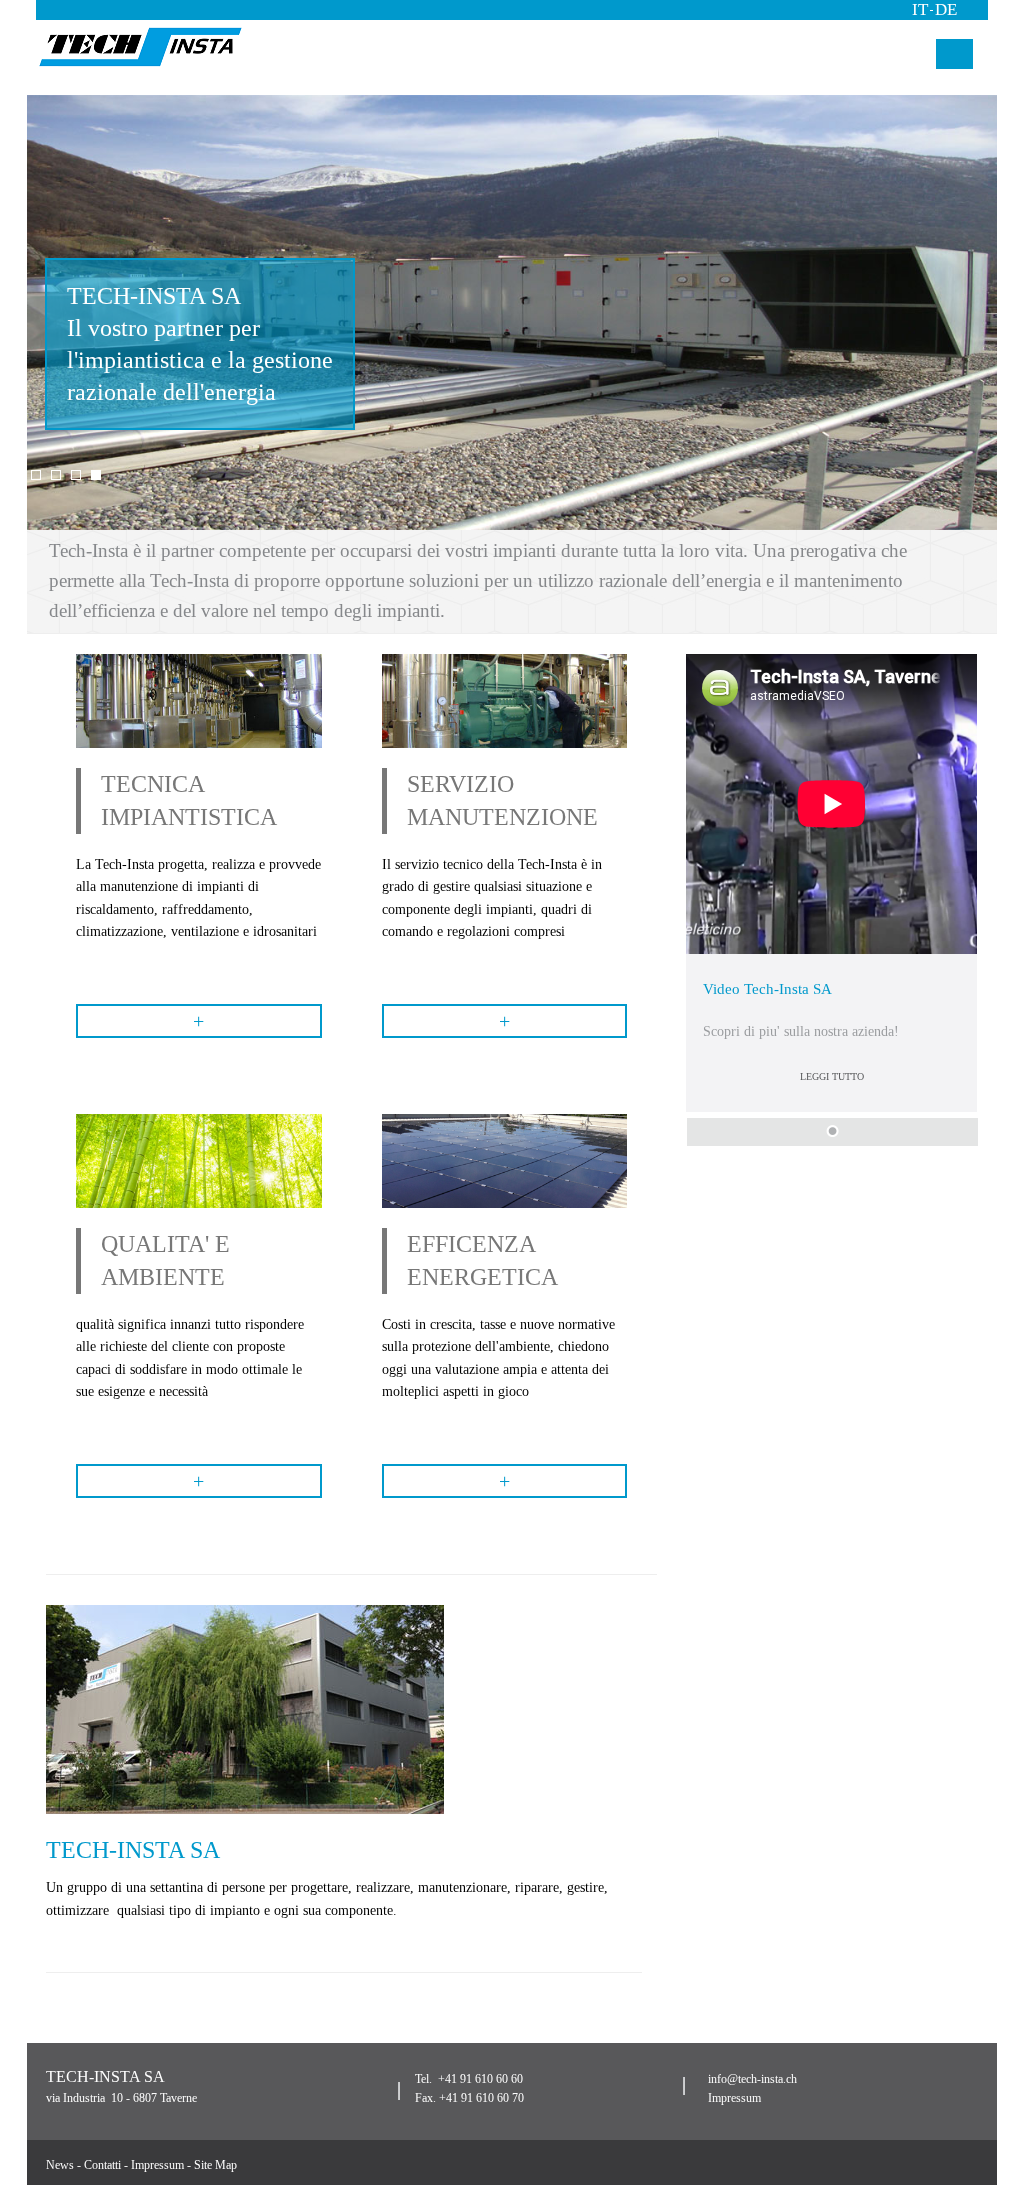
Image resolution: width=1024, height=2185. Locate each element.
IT (920, 9)
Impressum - (162, 2165)
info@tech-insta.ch (752, 2079)
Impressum (734, 2098)
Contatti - (107, 2165)
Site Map (215, 2165)
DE (946, 9)
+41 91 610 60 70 (481, 2098)
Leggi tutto (832, 1076)
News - (65, 2165)
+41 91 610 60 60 (480, 2079)
